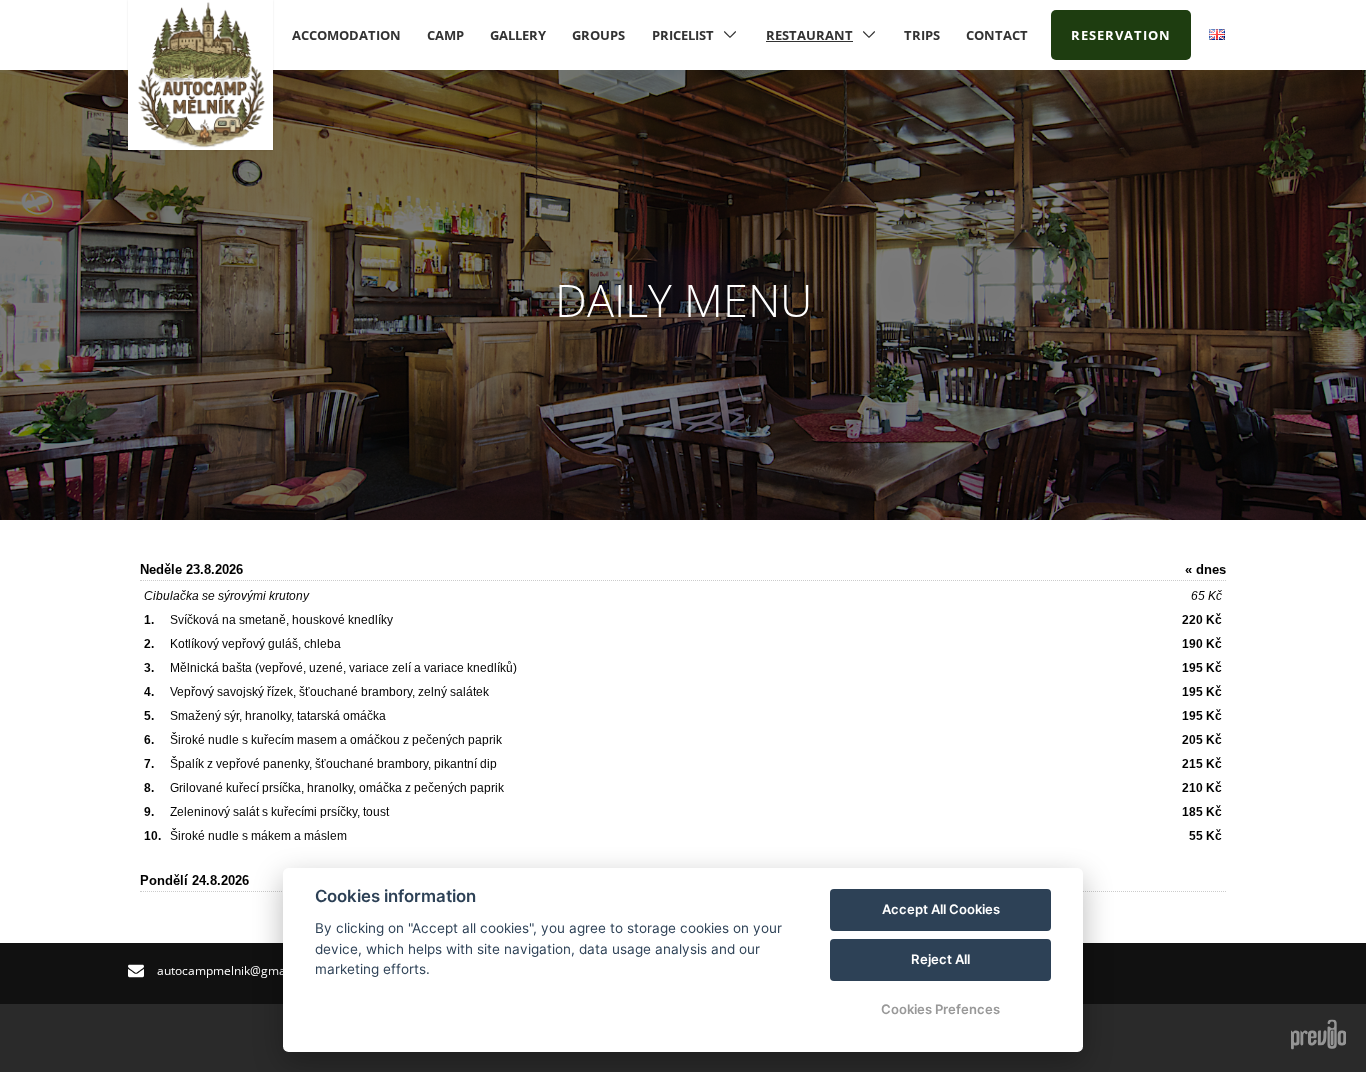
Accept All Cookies (941, 909)
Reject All (940, 959)
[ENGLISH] (1217, 34)
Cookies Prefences (940, 1009)
